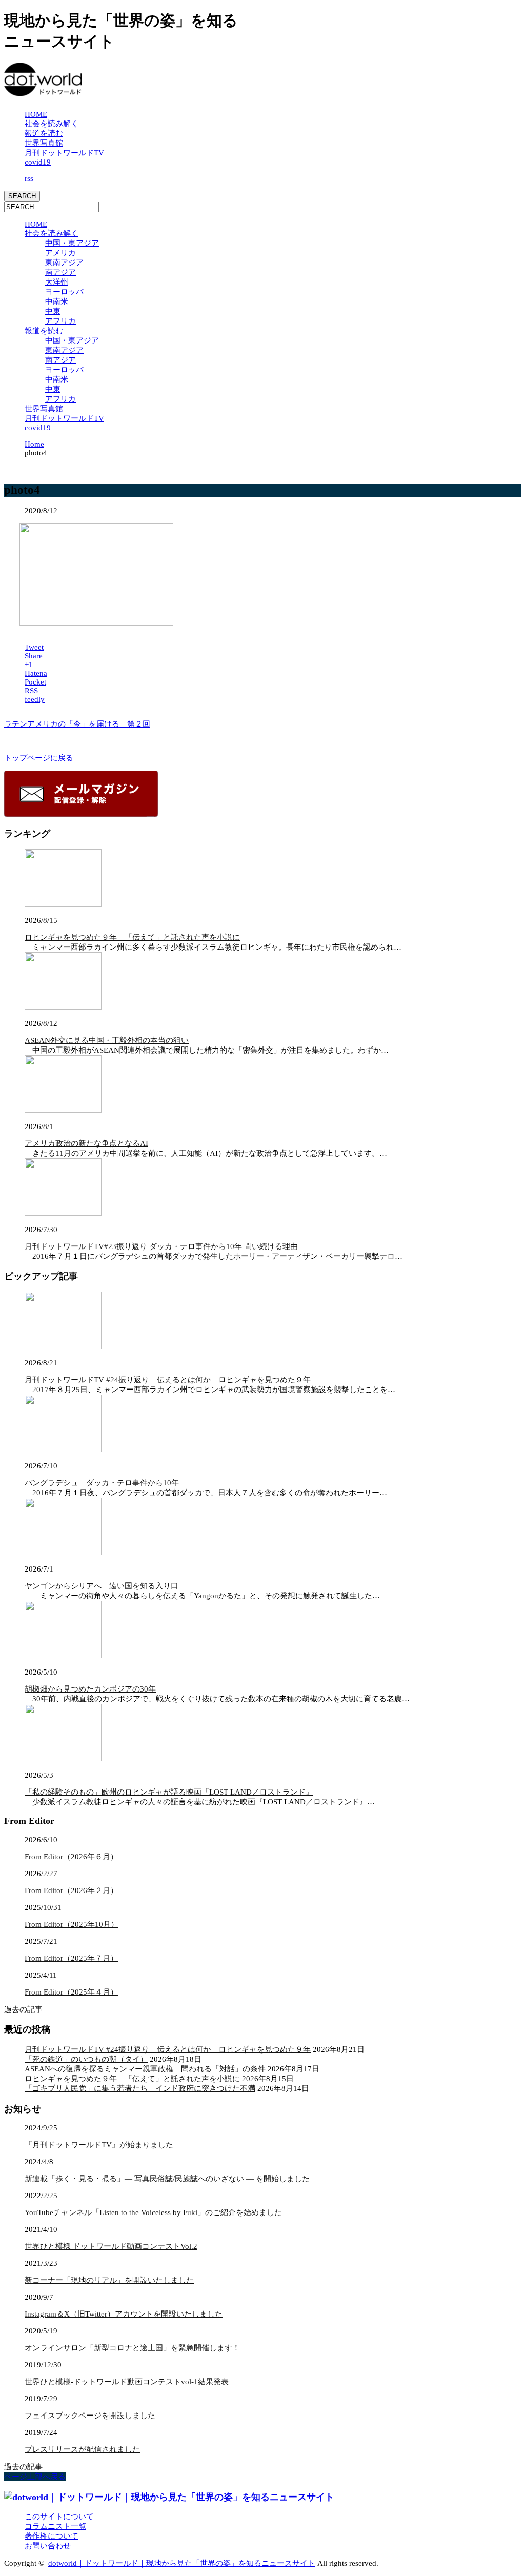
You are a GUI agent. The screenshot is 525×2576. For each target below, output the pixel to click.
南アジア (60, 272)
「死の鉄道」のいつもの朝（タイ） (86, 2059)
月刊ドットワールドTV (64, 153)
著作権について (52, 2536)
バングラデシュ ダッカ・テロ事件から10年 (102, 1483)
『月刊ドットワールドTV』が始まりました (99, 2145)
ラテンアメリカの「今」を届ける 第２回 (77, 724)
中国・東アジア (72, 243)
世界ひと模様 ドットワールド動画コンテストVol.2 (111, 2246)
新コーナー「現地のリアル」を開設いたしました (109, 2280)
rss (29, 178)
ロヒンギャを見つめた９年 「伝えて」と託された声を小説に (132, 937)
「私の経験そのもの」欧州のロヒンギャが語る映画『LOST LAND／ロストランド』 (169, 1792)
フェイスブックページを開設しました (90, 2416)
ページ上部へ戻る (35, 2477)
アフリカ (60, 321)
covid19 (38, 162)
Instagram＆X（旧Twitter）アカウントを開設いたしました (124, 2314)
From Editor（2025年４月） (71, 1992)
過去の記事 (23, 2009)
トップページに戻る (39, 758)
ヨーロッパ (64, 292)
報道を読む (44, 133)
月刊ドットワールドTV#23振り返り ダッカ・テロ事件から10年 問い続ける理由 (161, 1246)
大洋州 (57, 282)
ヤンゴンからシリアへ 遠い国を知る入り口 (102, 1586)
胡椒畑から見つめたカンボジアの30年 (90, 1689)
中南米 (57, 301)
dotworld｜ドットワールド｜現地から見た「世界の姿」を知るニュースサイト (182, 2563)
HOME (36, 114)
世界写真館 (44, 143)
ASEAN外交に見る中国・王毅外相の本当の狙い (107, 1040)
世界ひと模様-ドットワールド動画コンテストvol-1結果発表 (127, 2382)
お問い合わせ (48, 2546)
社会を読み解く (52, 124)
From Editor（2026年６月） (71, 1857)
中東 (53, 311)
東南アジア (64, 263)
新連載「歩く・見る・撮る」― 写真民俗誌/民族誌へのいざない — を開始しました (167, 2179)
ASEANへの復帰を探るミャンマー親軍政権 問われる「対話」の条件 (145, 2069)
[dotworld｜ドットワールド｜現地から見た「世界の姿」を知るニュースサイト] (43, 91)
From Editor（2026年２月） (71, 1890)
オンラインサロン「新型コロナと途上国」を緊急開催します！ (132, 2348)
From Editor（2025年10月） (72, 1924)
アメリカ (60, 253)
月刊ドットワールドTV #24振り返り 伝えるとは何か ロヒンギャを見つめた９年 (168, 1380)
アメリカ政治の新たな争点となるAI (86, 1143)
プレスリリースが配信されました (82, 2449)
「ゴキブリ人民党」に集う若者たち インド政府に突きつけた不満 (140, 2088)
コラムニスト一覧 (55, 2526)
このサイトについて (59, 2517)
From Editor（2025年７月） (71, 1958)
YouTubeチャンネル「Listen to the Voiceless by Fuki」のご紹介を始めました (153, 2212)
